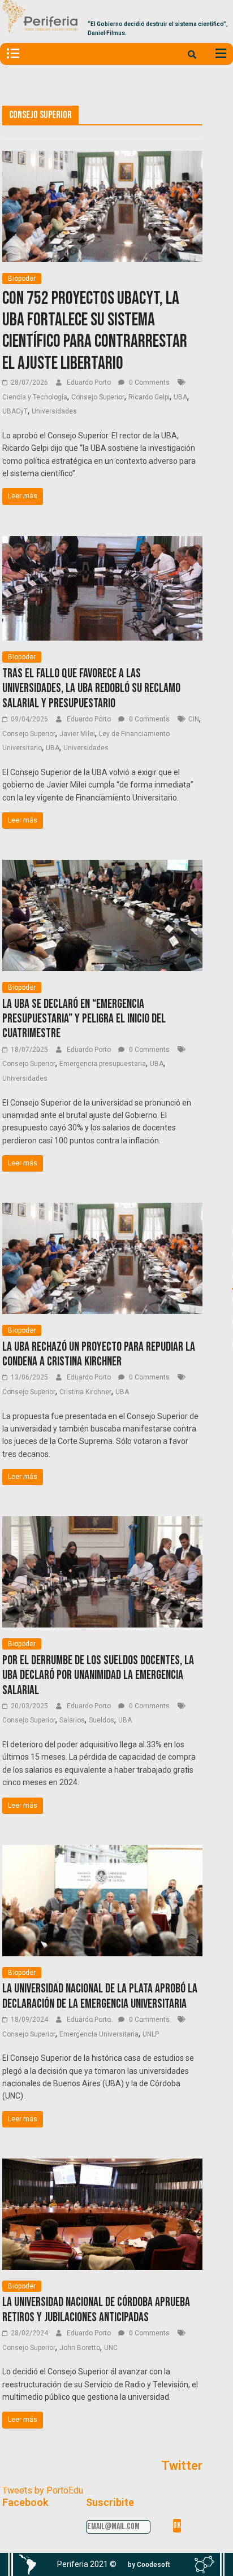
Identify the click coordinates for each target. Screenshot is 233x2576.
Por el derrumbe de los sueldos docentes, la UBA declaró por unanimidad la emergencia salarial (98, 1676)
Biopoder (22, 279)
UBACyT (15, 411)
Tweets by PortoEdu (43, 2490)
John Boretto (80, 2348)
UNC (111, 2348)
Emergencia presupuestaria (103, 1064)
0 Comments (148, 382)
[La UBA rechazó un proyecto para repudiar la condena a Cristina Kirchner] (102, 1210)
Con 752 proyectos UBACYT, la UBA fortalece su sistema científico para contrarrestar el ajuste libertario (95, 331)
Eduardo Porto (90, 382)
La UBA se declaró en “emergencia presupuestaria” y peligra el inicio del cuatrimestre (84, 1019)
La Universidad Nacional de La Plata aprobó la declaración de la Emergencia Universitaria (100, 1996)
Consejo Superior (98, 397)
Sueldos (102, 1720)
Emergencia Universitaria (99, 2034)
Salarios (72, 1720)
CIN (194, 719)
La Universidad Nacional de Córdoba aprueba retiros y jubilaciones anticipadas (96, 2310)
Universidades (54, 411)
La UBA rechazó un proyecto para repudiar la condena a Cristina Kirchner (99, 1354)
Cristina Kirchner (85, 1392)
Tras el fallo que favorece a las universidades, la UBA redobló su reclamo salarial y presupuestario (91, 689)
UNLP (151, 2034)
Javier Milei (77, 734)
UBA (180, 397)
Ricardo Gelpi (149, 397)
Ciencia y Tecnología (35, 397)
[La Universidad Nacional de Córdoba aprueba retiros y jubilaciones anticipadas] (102, 2166)
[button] (149, 2565)
